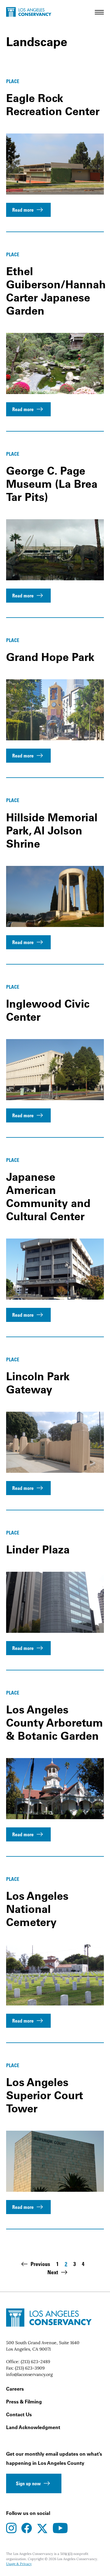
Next (53, 2272)
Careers (15, 2389)
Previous (40, 2264)
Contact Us (19, 2414)
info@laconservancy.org (29, 2374)
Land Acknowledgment (33, 2427)
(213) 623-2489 (35, 2362)
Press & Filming (24, 2402)
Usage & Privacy (19, 2564)
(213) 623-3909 (30, 2368)
